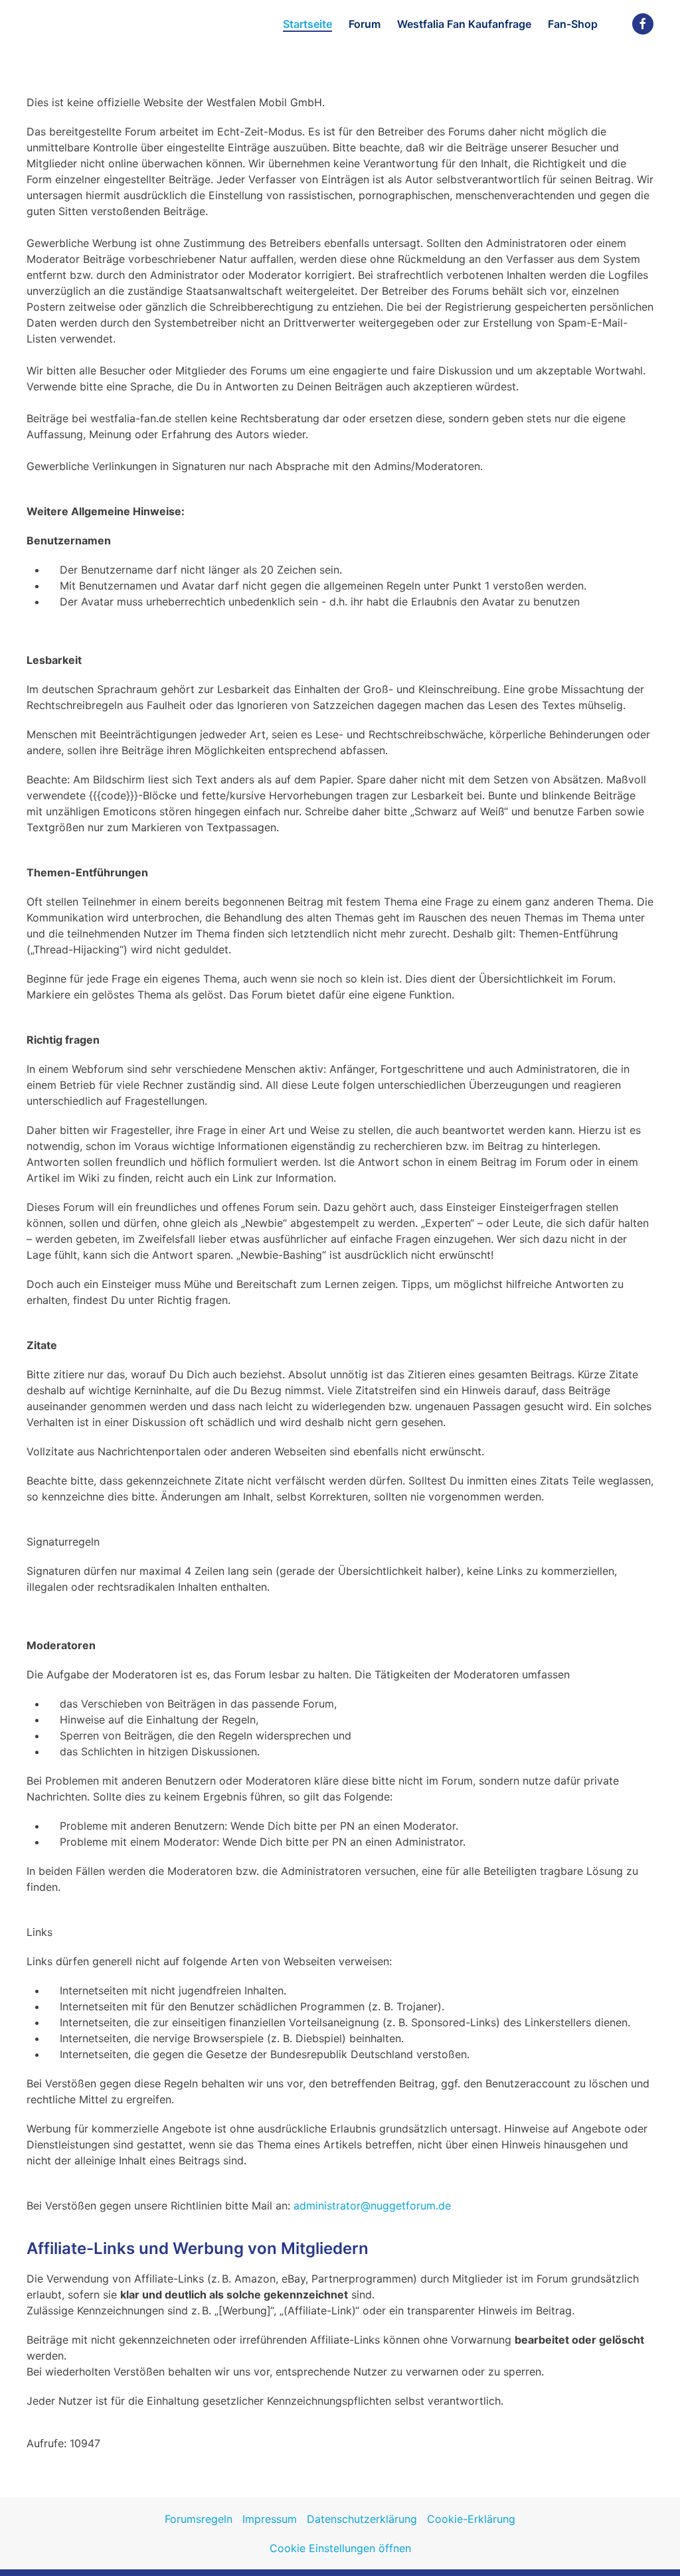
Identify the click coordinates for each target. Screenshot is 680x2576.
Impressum (270, 2519)
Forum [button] (365, 24)
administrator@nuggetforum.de (372, 2206)
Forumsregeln (199, 2519)
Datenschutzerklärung (362, 2519)
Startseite (307, 24)
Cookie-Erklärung (471, 2519)
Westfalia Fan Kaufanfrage (464, 24)
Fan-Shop (573, 24)
